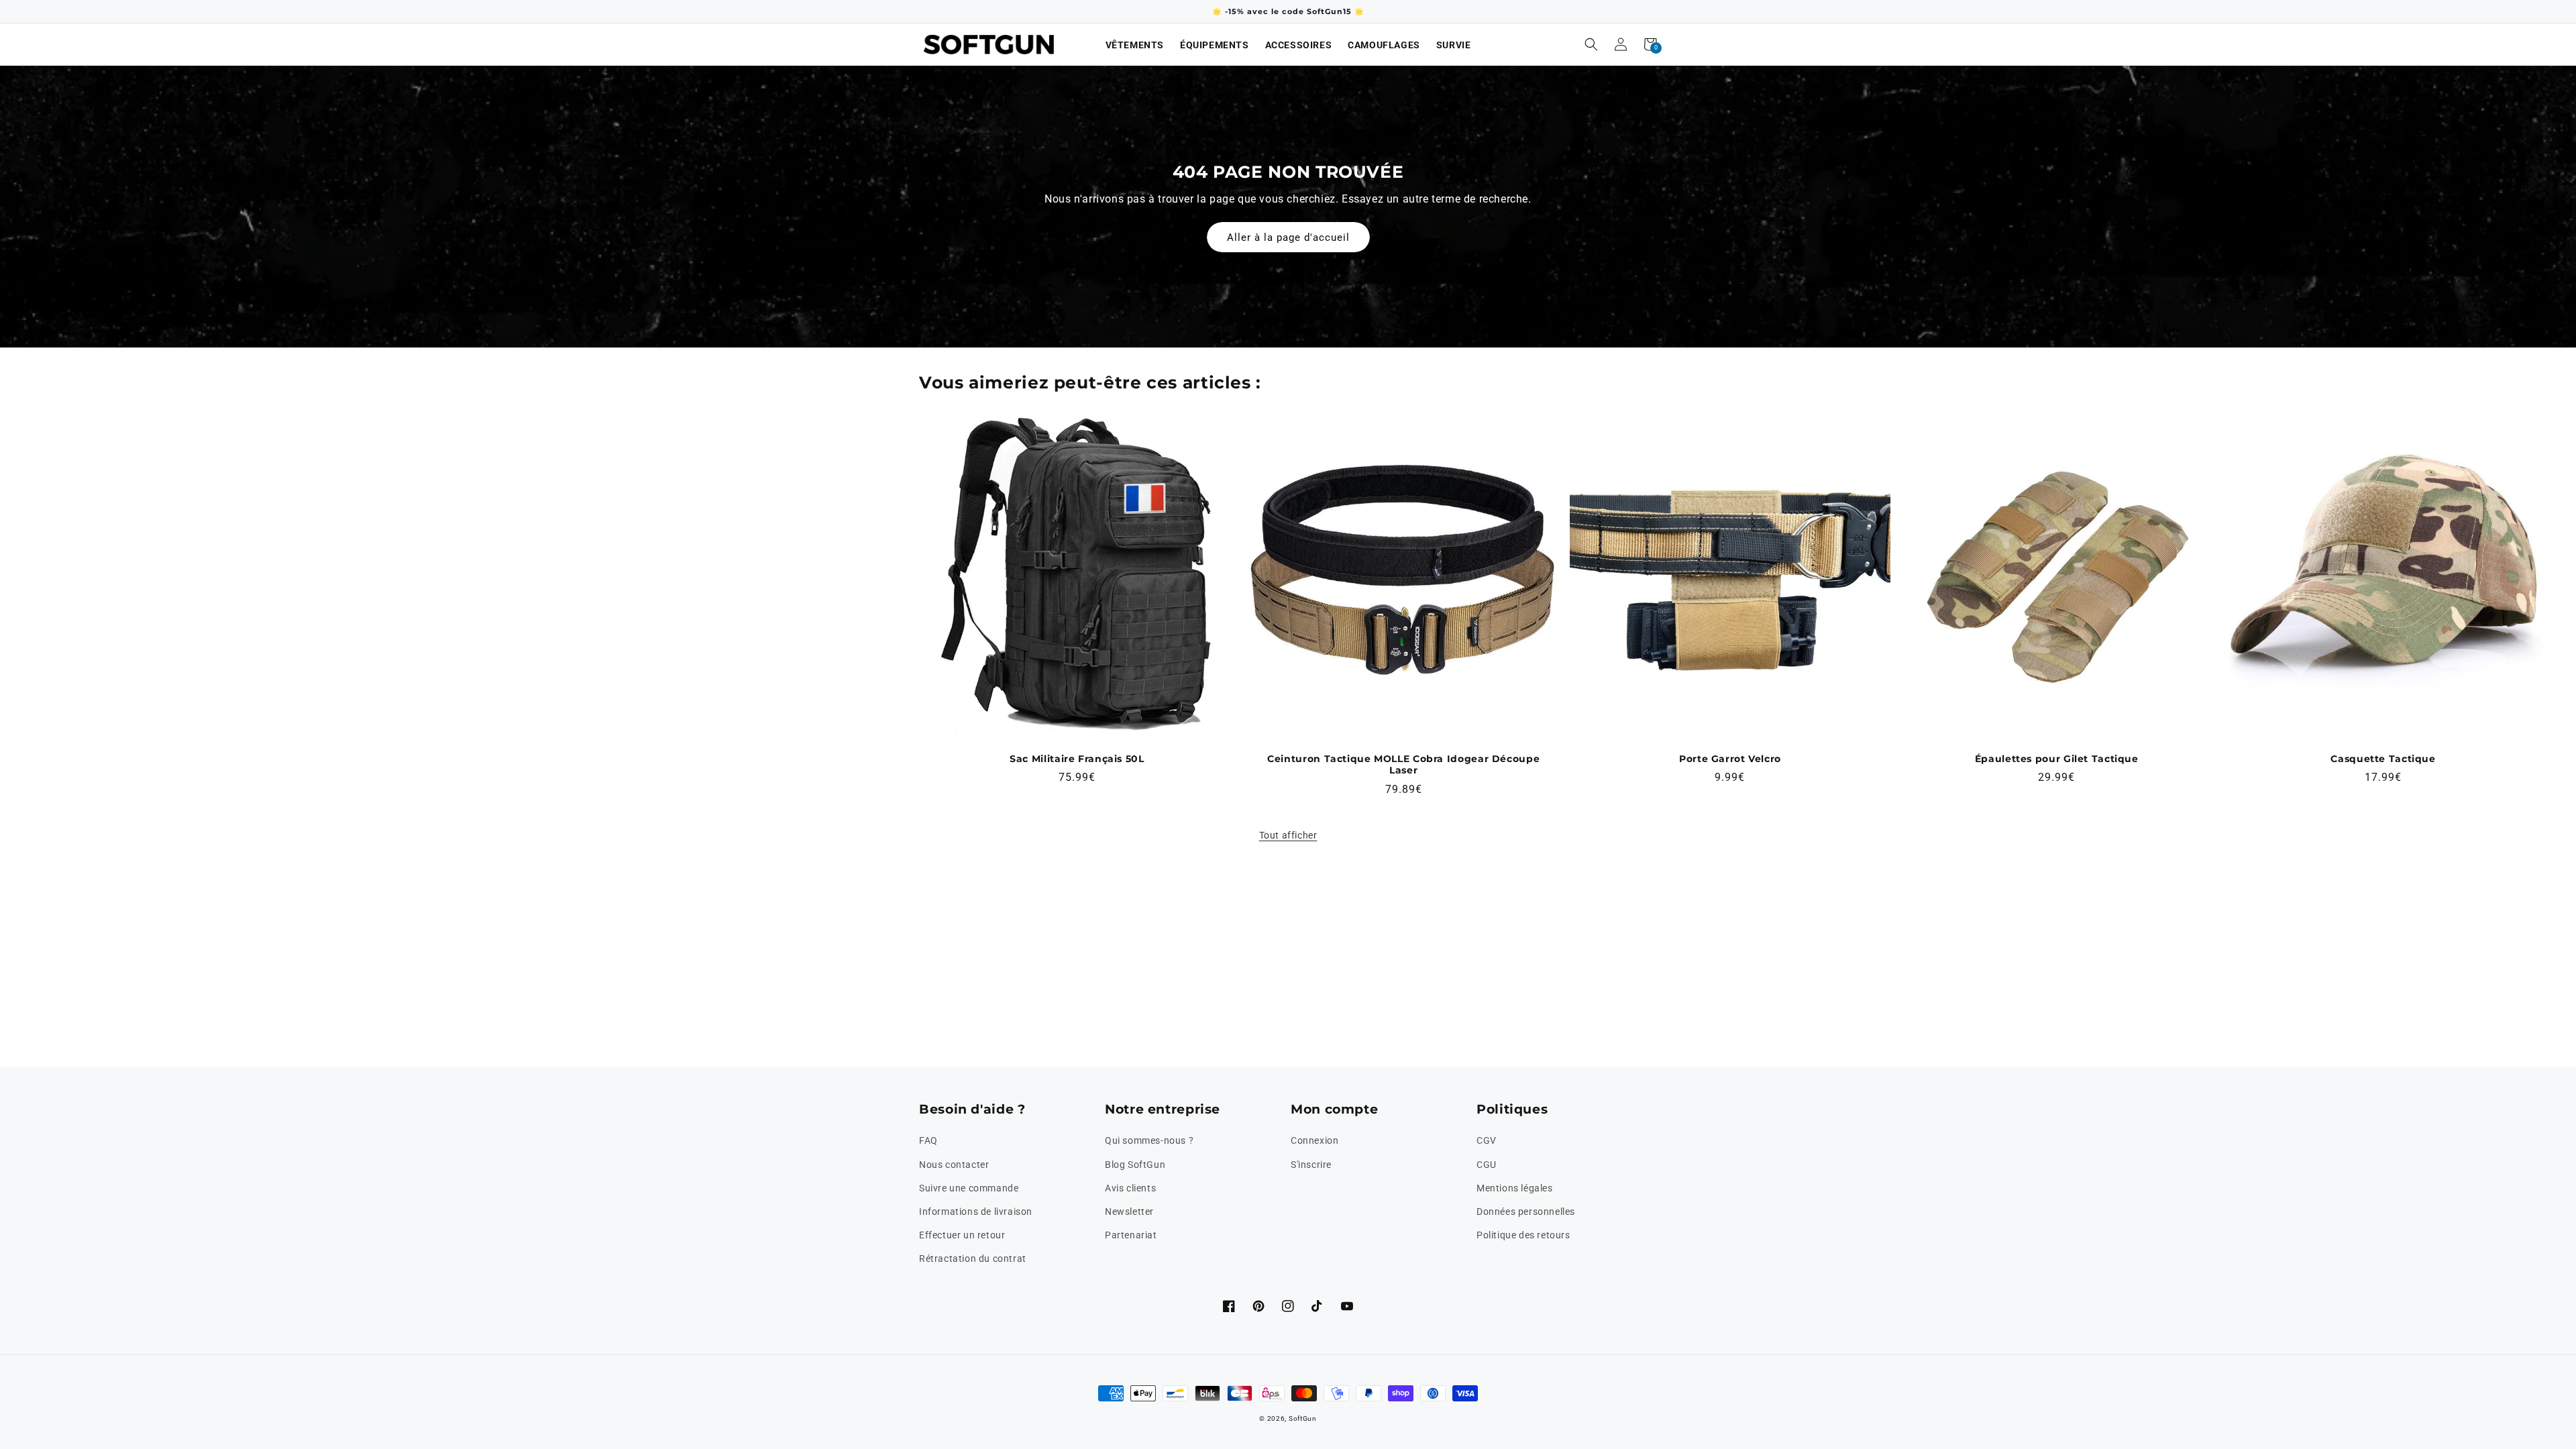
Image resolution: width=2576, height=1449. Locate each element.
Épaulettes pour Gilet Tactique (2057, 759)
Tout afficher (1288, 835)
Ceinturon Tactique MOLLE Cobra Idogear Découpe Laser (1403, 765)
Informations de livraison (976, 1212)
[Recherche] (1591, 44)
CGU (1487, 1165)
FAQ (928, 1140)
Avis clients (1130, 1188)
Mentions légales (1515, 1188)
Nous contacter (954, 1165)
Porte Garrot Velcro (1730, 759)
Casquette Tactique (2383, 759)
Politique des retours (1523, 1235)
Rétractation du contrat (973, 1258)
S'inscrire (1311, 1165)
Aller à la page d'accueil (1288, 237)
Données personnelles (1526, 1212)
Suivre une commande (969, 1188)
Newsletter (1129, 1212)
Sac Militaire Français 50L (1077, 759)
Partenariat (1131, 1235)
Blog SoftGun (1135, 1165)
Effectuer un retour (962, 1235)
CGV (1487, 1140)
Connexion (1314, 1140)
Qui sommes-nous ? (1149, 1140)
